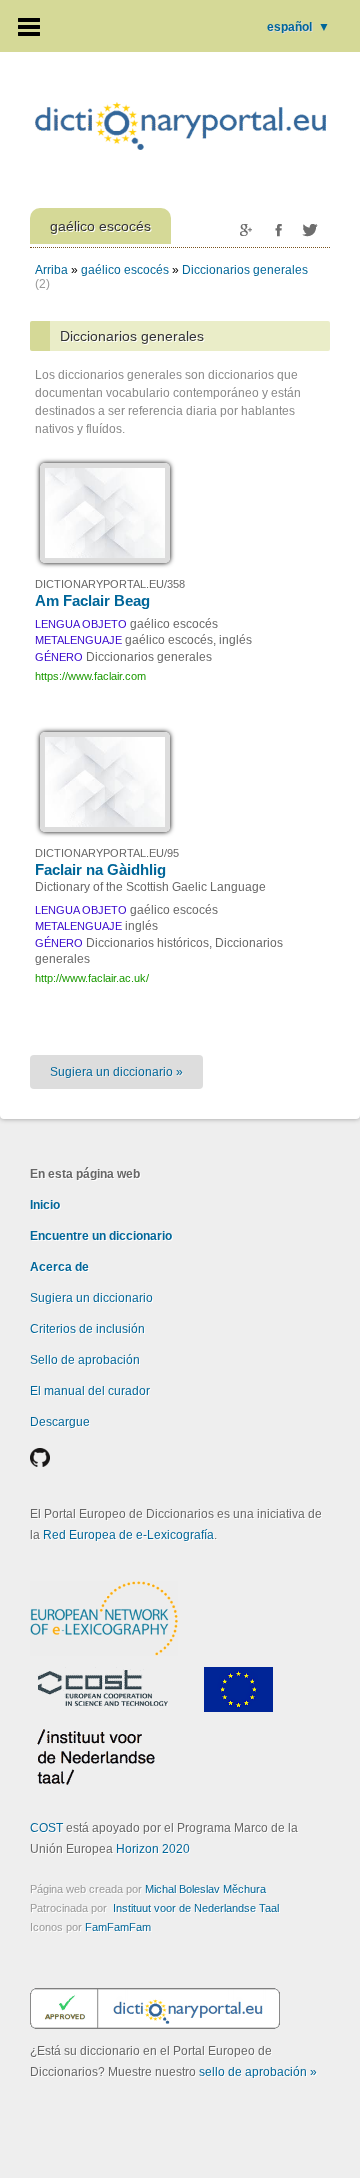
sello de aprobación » (258, 2072)
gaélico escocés (125, 270)
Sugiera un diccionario (91, 1298)
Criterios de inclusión (87, 1329)
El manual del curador (90, 1391)
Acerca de (59, 1267)
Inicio (45, 1205)
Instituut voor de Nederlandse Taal (196, 1908)
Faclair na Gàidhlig (100, 869)
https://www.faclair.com (90, 676)
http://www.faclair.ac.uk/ (92, 978)
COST (46, 1828)
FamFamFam (118, 1927)
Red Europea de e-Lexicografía (128, 1535)
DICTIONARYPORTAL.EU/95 (107, 853)
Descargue (60, 1422)
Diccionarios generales (245, 270)
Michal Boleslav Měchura (205, 1889)
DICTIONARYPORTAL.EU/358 (110, 584)
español (298, 27)
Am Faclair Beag (92, 600)
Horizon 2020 (153, 1849)
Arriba (51, 270)
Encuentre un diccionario (101, 1236)
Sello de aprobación (85, 1360)
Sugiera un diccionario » (116, 1072)
